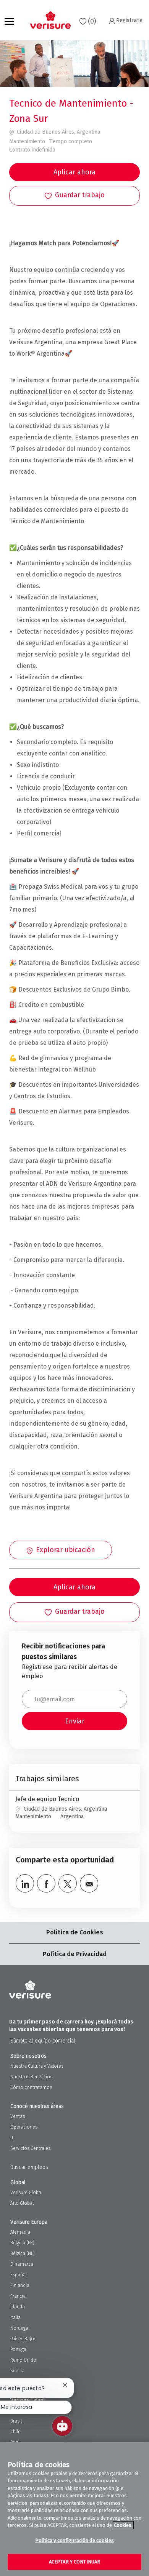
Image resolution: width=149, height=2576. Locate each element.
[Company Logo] (50, 20)
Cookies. (123, 2525)
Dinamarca (22, 2264)
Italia (15, 2317)
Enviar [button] (75, 1721)
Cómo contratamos (31, 2087)
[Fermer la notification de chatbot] (65, 2385)
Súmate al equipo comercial (43, 2041)
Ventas (18, 2116)
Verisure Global (26, 2193)
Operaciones (24, 2127)
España (18, 2275)
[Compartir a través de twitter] (68, 1883)
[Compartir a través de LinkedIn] (25, 1883)
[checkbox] (74, 196)
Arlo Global (22, 2203)
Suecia (17, 2371)
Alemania (20, 2232)
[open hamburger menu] (9, 20)
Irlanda (18, 2307)
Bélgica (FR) (22, 2243)
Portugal (19, 2349)
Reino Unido (23, 2360)
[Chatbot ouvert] (62, 2426)
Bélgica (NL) (23, 2253)
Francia (18, 2296)
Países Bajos (23, 2339)
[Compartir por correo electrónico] (89, 1883)
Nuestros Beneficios (31, 2077)
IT (12, 2138)
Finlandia (20, 2285)
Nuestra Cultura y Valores (37, 2066)
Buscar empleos (29, 2167)
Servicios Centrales (30, 2148)
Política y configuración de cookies (74, 2540)
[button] (74, 172)
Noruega (19, 2328)
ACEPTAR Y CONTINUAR (74, 2562)
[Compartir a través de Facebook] (46, 1883)
